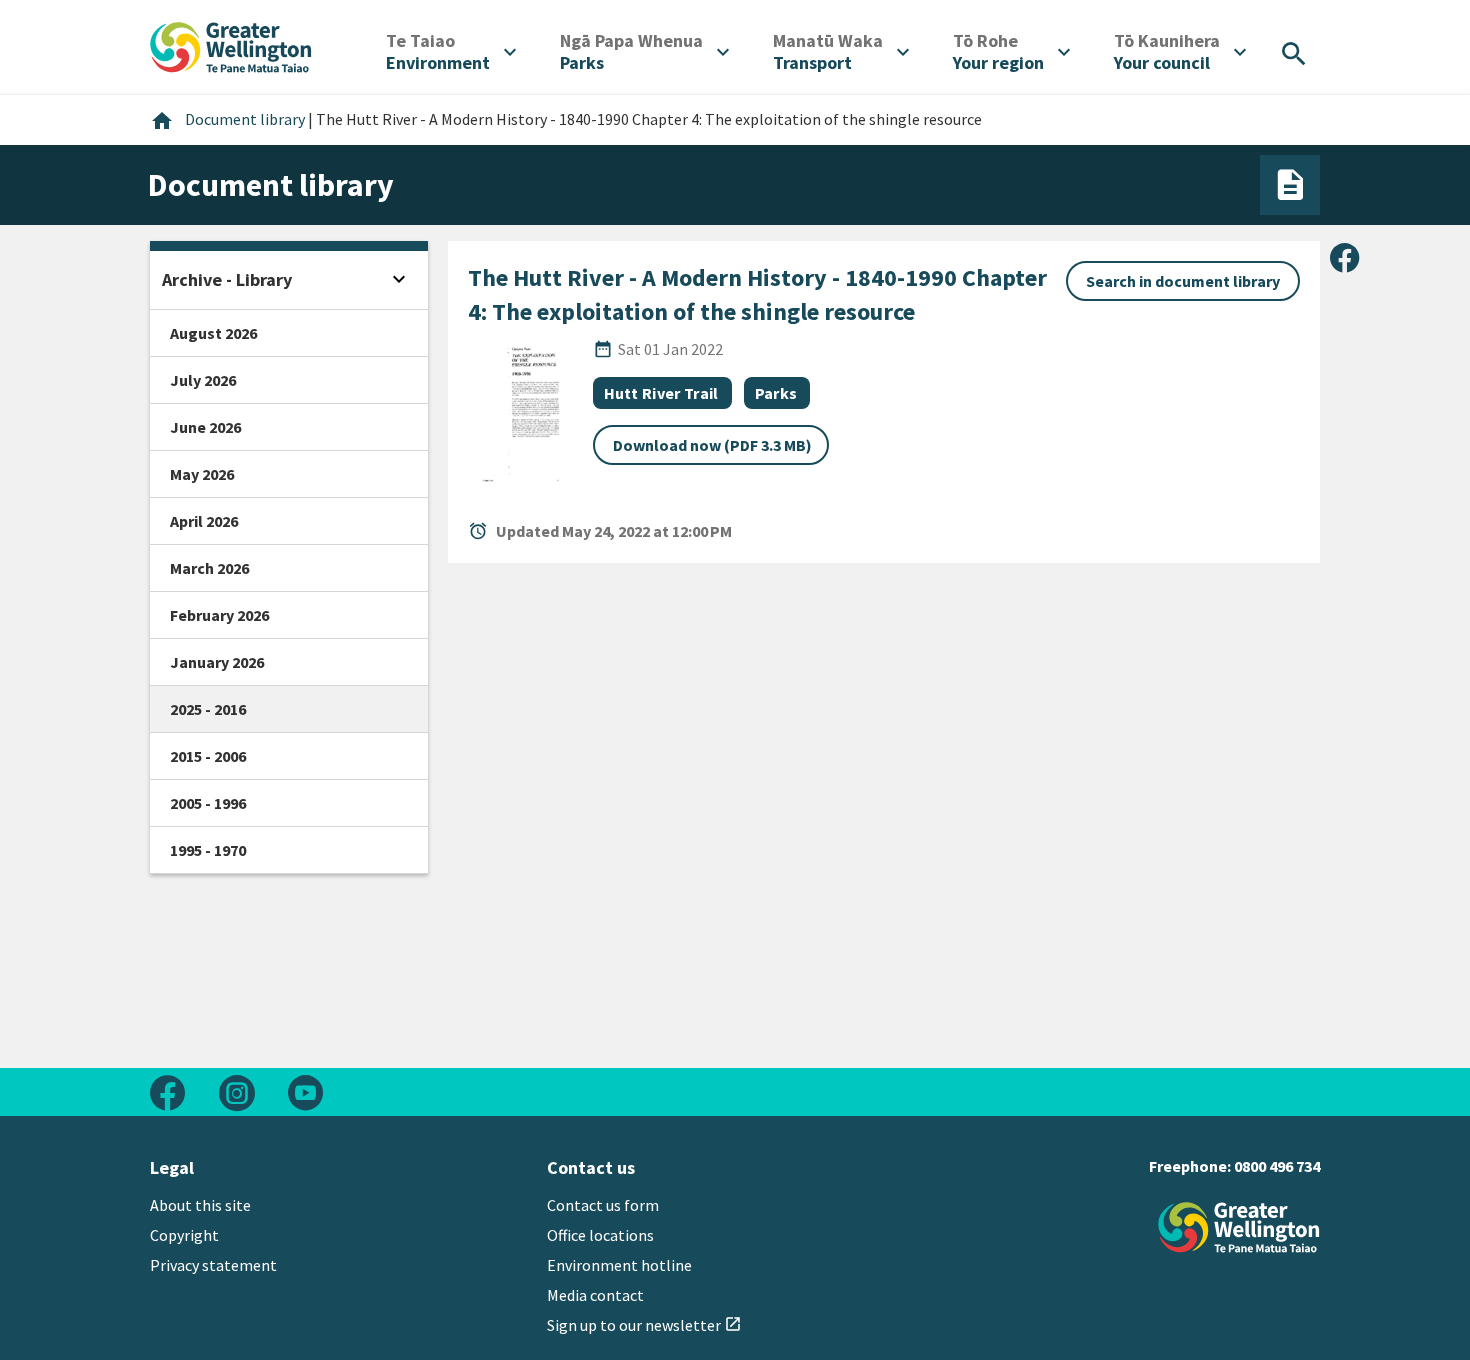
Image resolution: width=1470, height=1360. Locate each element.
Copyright (184, 1235)
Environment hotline (619, 1265)
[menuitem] (451, 52)
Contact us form (603, 1205)
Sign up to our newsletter (644, 1325)
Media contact (595, 1295)
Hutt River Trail (661, 393)
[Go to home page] (231, 45)
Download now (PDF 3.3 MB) (712, 445)
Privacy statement (213, 1265)
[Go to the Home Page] (1239, 1227)
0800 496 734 (1277, 1166)
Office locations (600, 1235)
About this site (200, 1205)
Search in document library (1183, 281)
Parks (776, 393)
